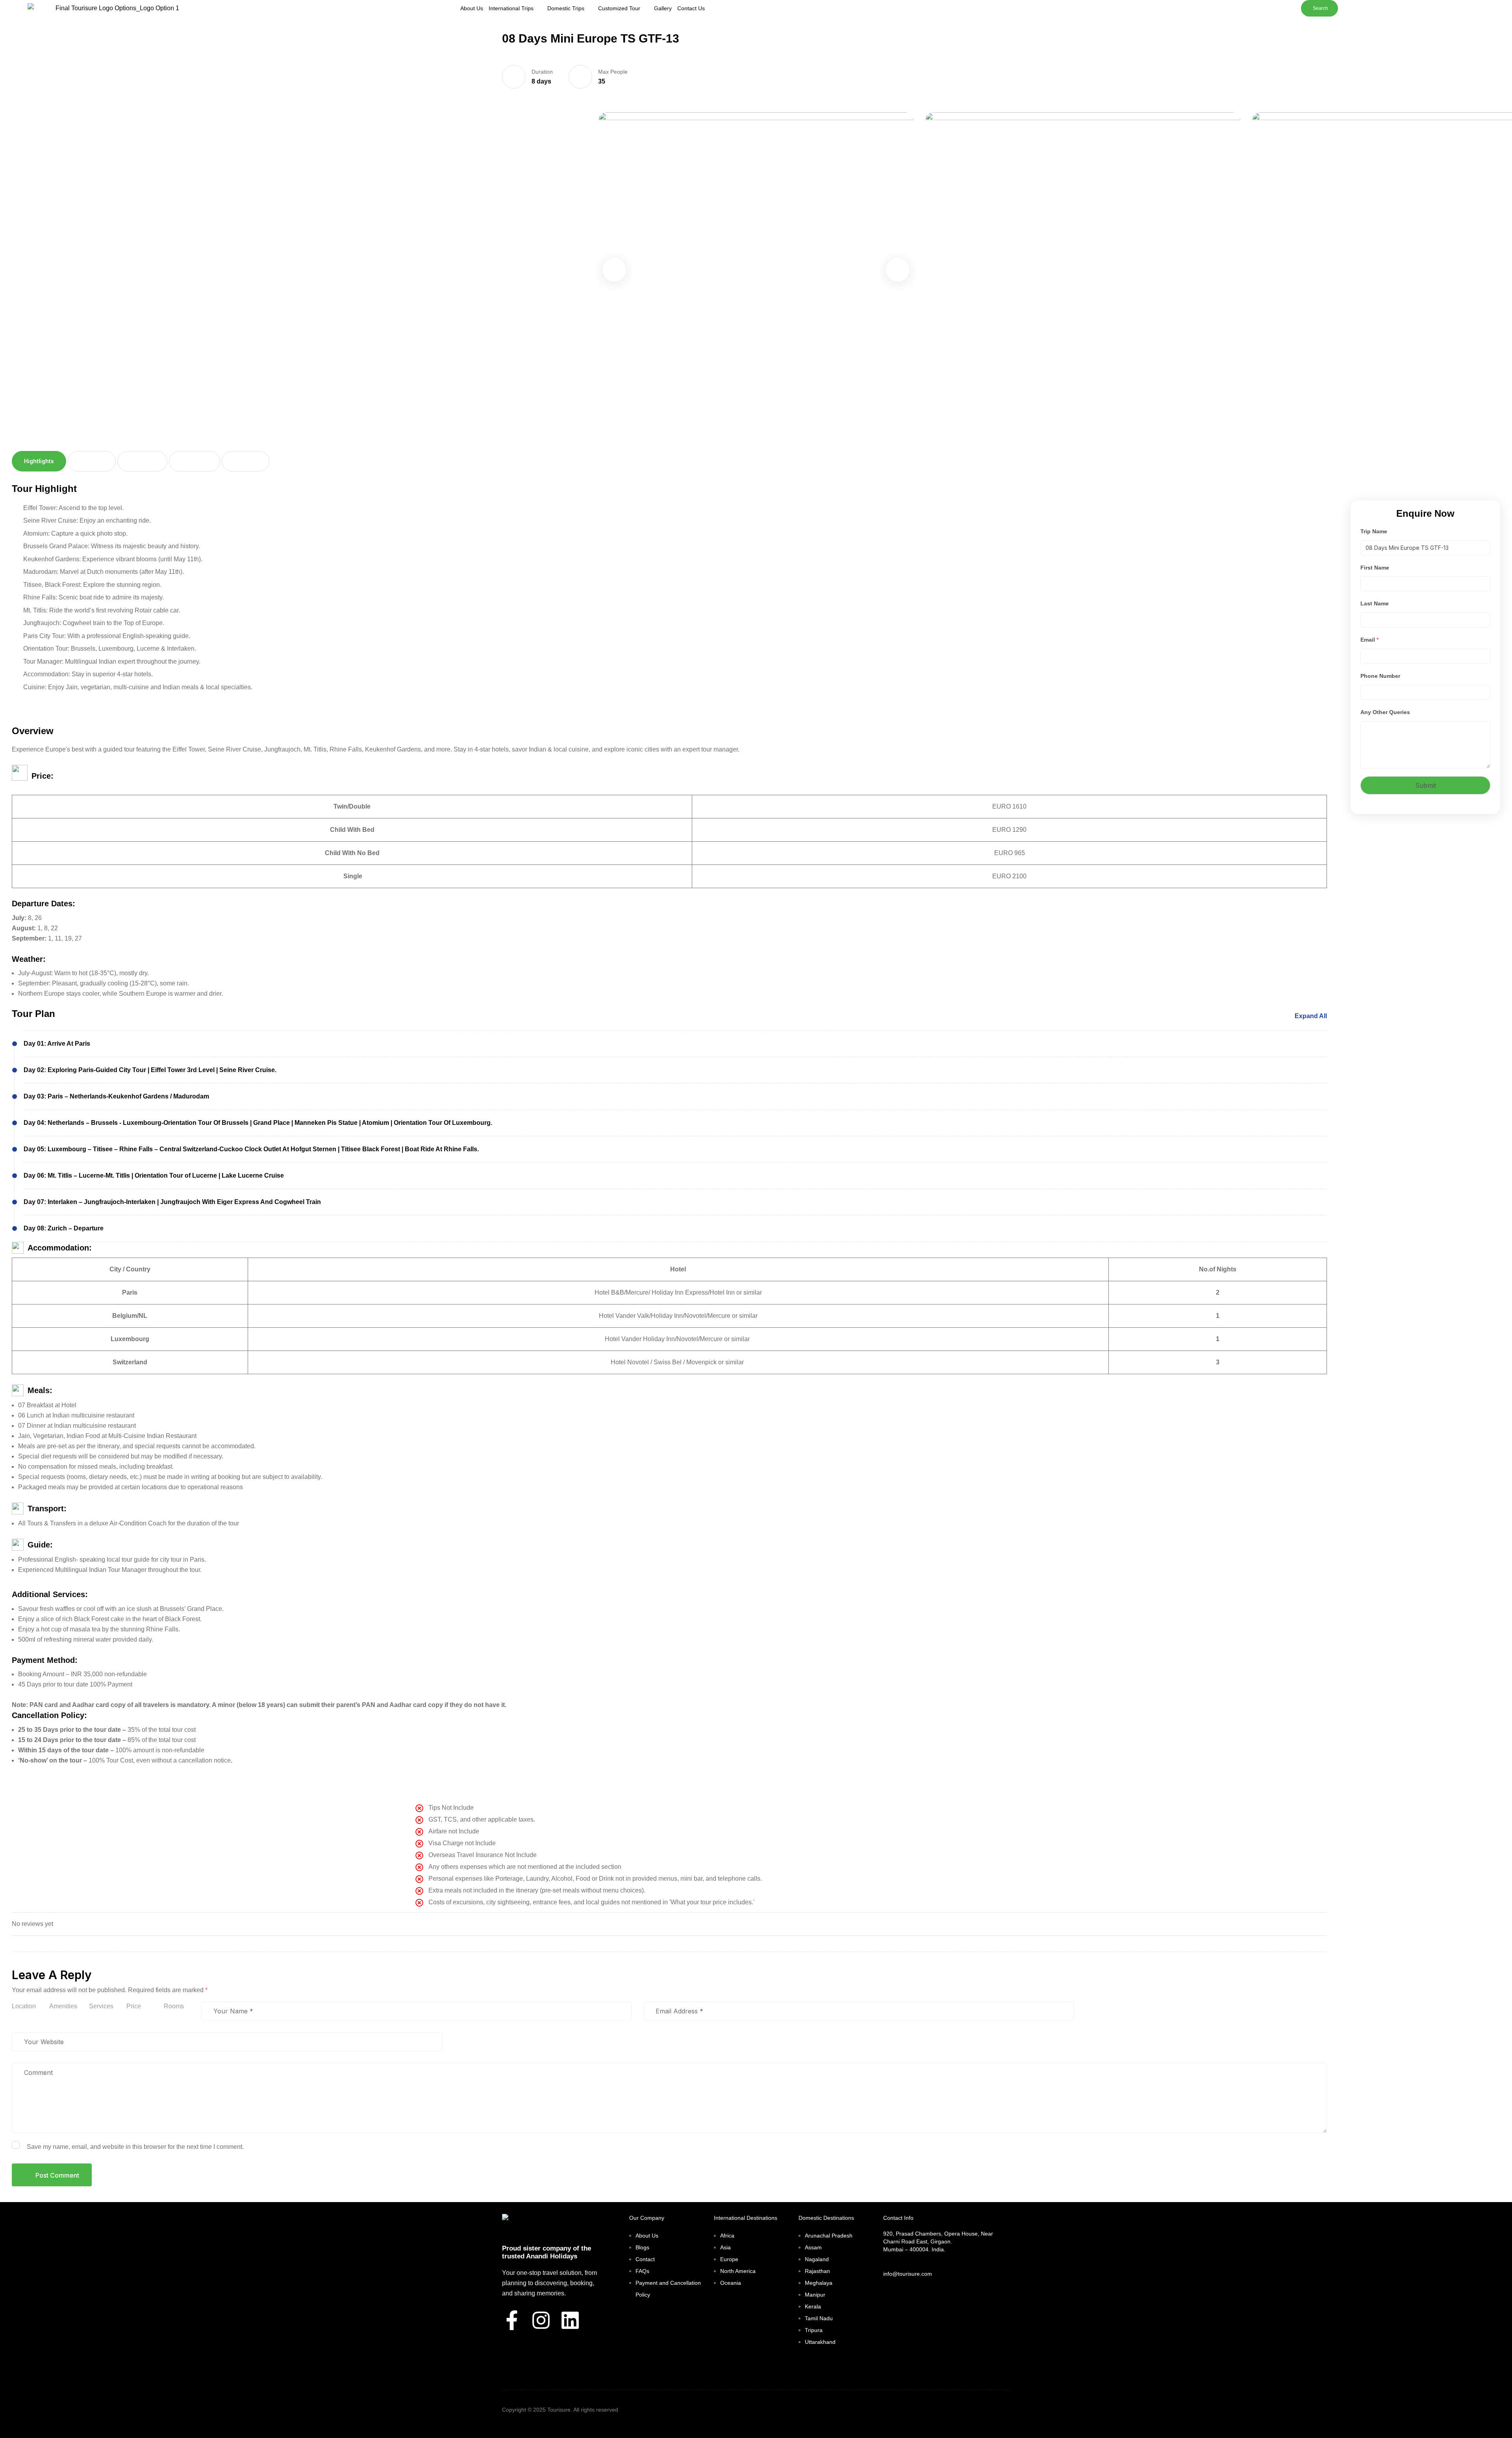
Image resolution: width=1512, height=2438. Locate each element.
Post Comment (57, 2175)
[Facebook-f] (512, 2320)
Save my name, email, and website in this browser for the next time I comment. (135, 2147)
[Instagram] (541, 2320)
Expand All (1311, 1016)
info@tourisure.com (908, 2274)
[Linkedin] (570, 2320)
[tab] (39, 461)
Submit (1426, 785)
